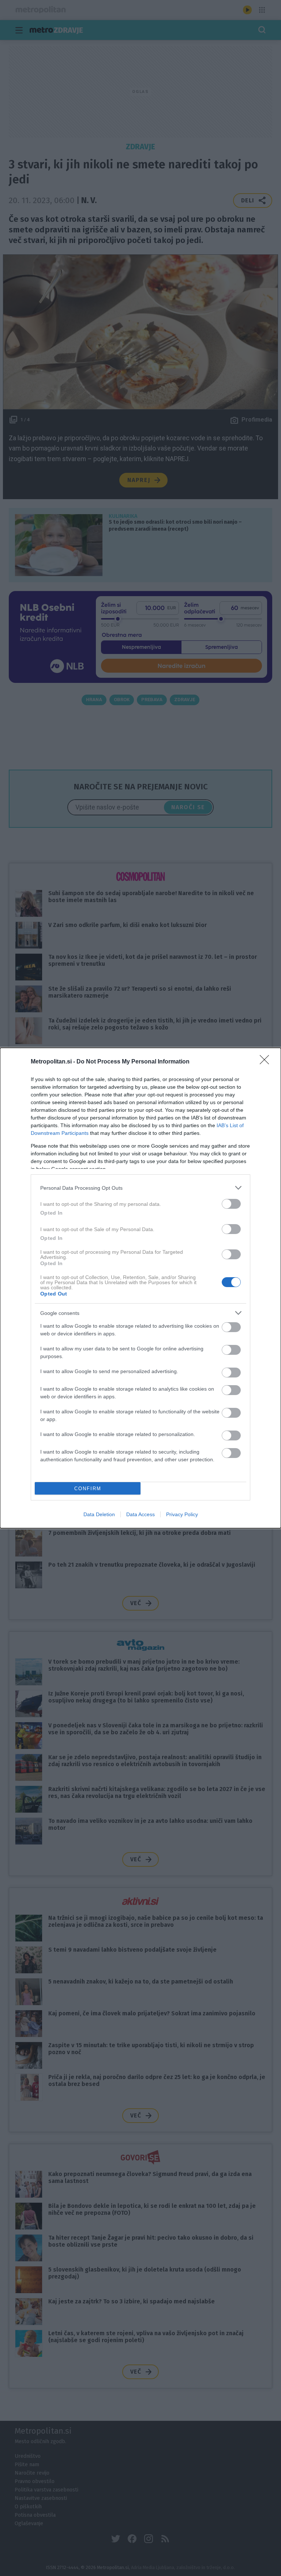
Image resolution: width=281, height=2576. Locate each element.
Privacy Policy (182, 1514)
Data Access (140, 1514)
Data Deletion (99, 1514)
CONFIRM (88, 1489)
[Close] (267, 1062)
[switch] (231, 1204)
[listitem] (140, 1188)
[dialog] (140, 1288)
